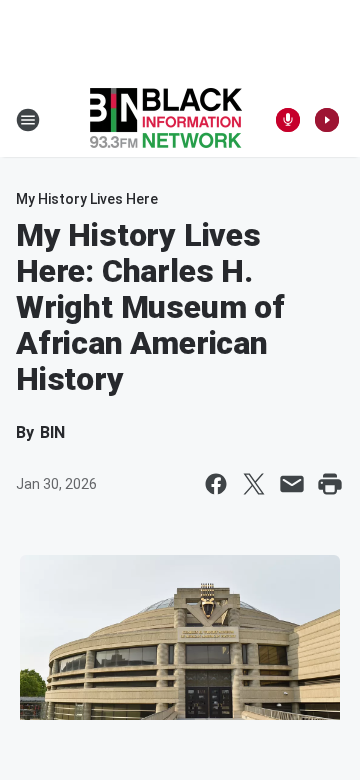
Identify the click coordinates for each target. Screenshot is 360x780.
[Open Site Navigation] (28, 120)
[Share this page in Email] (292, 484)
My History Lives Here (87, 199)
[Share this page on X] (254, 484)
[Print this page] (330, 484)
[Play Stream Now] (327, 120)
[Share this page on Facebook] (216, 484)
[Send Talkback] (288, 120)
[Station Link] (166, 120)
